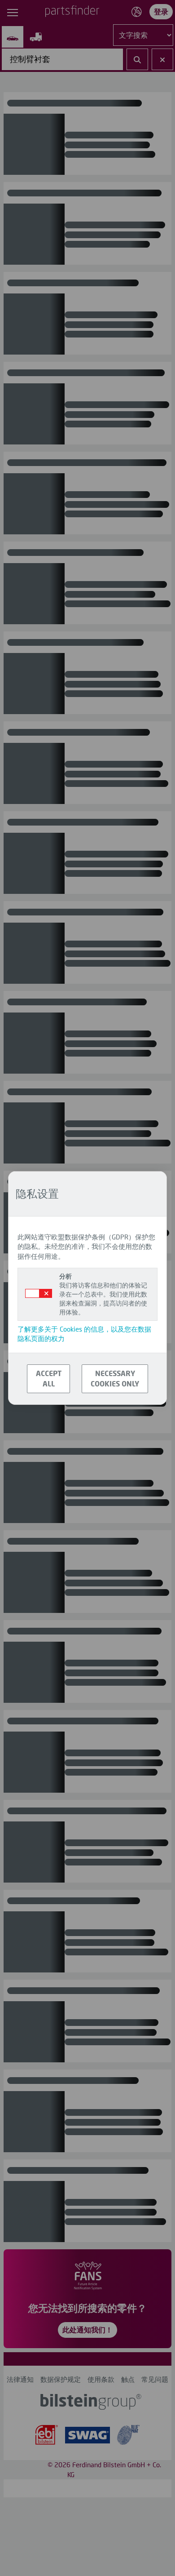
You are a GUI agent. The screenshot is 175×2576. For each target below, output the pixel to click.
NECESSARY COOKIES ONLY (115, 1378)
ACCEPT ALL (49, 1378)
